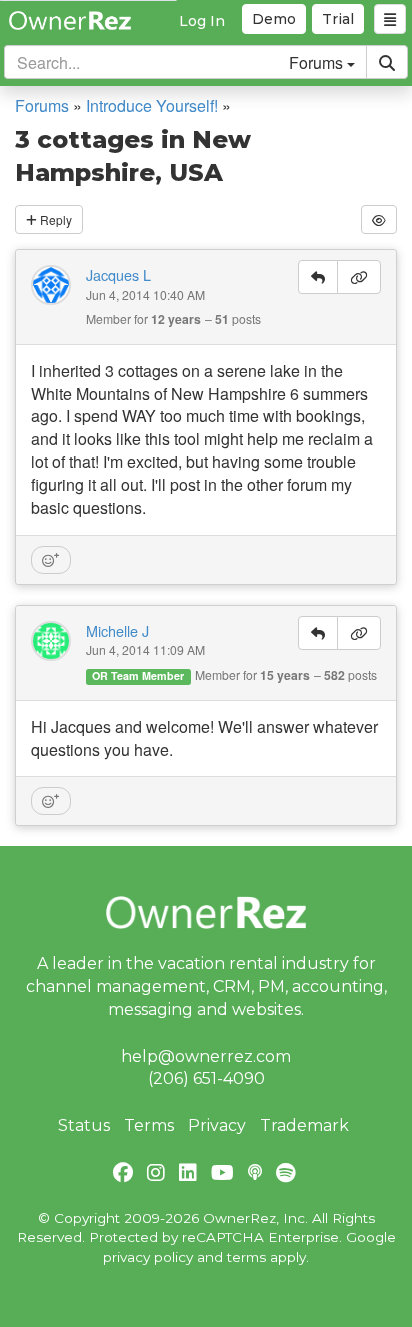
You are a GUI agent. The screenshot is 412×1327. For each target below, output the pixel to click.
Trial (338, 19)
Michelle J (117, 631)
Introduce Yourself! (152, 105)
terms (246, 1257)
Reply (54, 219)
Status (84, 1125)
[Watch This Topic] (379, 219)
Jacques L (118, 275)
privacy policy (148, 1257)
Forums (42, 105)
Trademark (304, 1125)
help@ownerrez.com (206, 1056)
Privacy (217, 1125)
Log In (202, 21)
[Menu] (390, 19)
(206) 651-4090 (206, 1078)
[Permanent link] (359, 277)
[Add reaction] (51, 560)
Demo (274, 19)
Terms (149, 1125)
